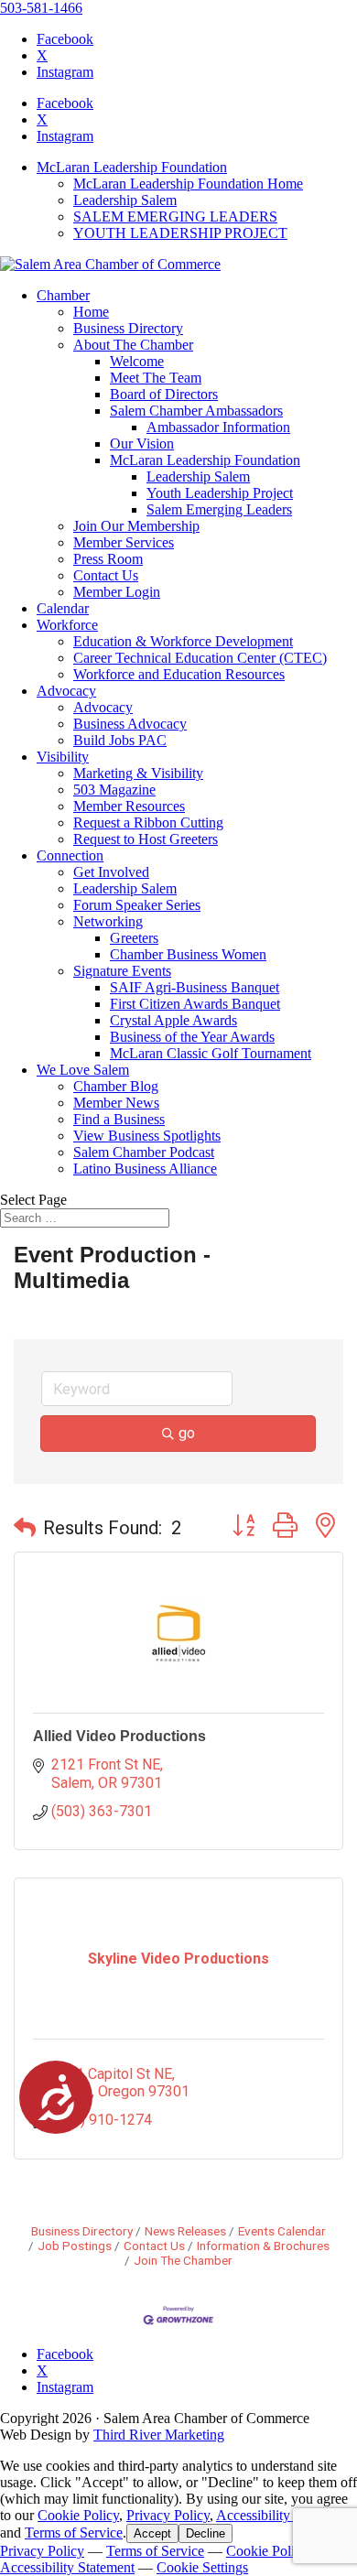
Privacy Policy (168, 2515)
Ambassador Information (218, 427)
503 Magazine (114, 790)
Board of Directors (164, 394)
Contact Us (106, 575)
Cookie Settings (202, 2567)
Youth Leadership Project (220, 493)
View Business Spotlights (147, 1136)
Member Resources (129, 806)
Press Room (108, 559)
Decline (206, 2533)
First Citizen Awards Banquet (195, 1004)
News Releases (185, 2231)
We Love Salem (83, 1070)
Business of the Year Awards (192, 1037)
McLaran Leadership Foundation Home (188, 184)
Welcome (137, 361)
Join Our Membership (136, 526)
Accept (152, 2533)
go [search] (187, 1433)
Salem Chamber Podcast (144, 1152)
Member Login (117, 592)
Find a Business (119, 1119)
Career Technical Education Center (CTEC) (200, 658)
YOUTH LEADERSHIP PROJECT (180, 233)
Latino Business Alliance (145, 1169)
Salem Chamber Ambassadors (196, 411)
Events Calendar (282, 2231)
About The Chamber (133, 345)
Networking (108, 921)
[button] (25, 1528)
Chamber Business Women (188, 954)
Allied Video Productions (119, 1736)
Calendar (63, 608)
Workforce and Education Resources (179, 674)
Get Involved (111, 872)
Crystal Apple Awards (173, 1020)
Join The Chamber (183, 2260)
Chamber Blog (116, 1086)
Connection (70, 855)
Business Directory (128, 328)
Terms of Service (74, 2533)
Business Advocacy (130, 724)
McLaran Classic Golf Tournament (211, 1053)
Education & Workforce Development (183, 641)
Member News (116, 1103)
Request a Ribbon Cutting (148, 823)
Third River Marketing (159, 2435)
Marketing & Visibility (138, 773)
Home (91, 312)
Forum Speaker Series (137, 905)
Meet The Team (156, 378)
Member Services (124, 542)
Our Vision (142, 444)
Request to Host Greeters (146, 839)
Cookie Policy (78, 2515)
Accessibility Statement (283, 2515)
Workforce (67, 625)
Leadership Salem (125, 200)
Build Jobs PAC (120, 740)
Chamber (63, 295)
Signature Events (122, 971)
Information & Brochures (263, 2246)
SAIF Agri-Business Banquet (195, 987)
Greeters (134, 938)
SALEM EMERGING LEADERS (175, 216)
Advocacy (66, 691)
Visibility (63, 757)
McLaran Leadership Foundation (132, 167)
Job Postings (75, 2246)
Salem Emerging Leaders (219, 509)
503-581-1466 (41, 8)
